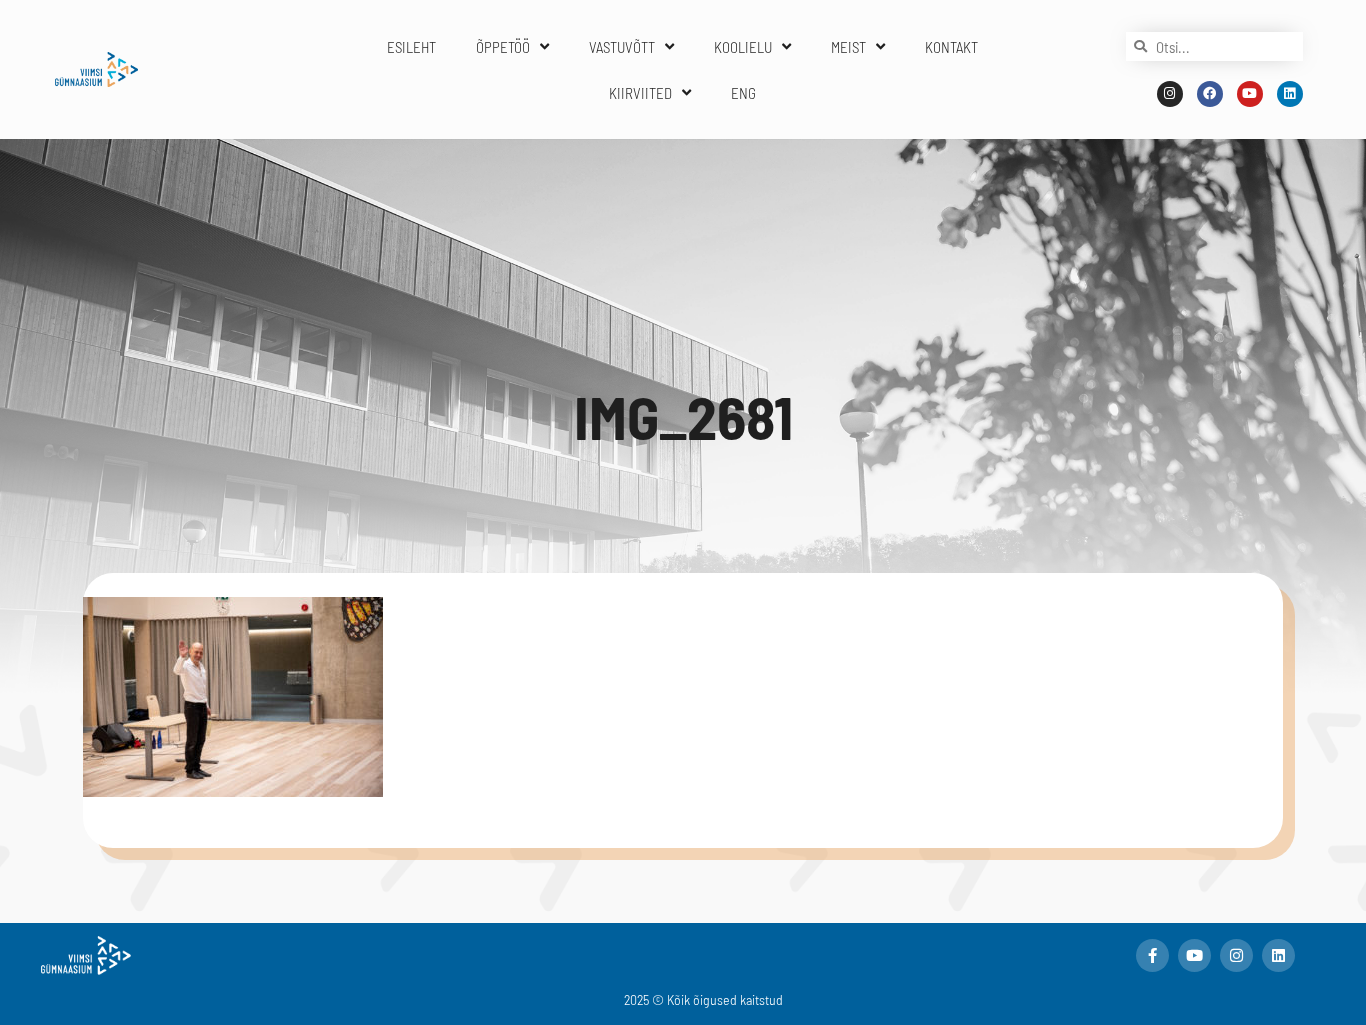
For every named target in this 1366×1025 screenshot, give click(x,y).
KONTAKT (951, 47)
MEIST (848, 47)
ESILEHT (411, 47)
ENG (743, 93)
